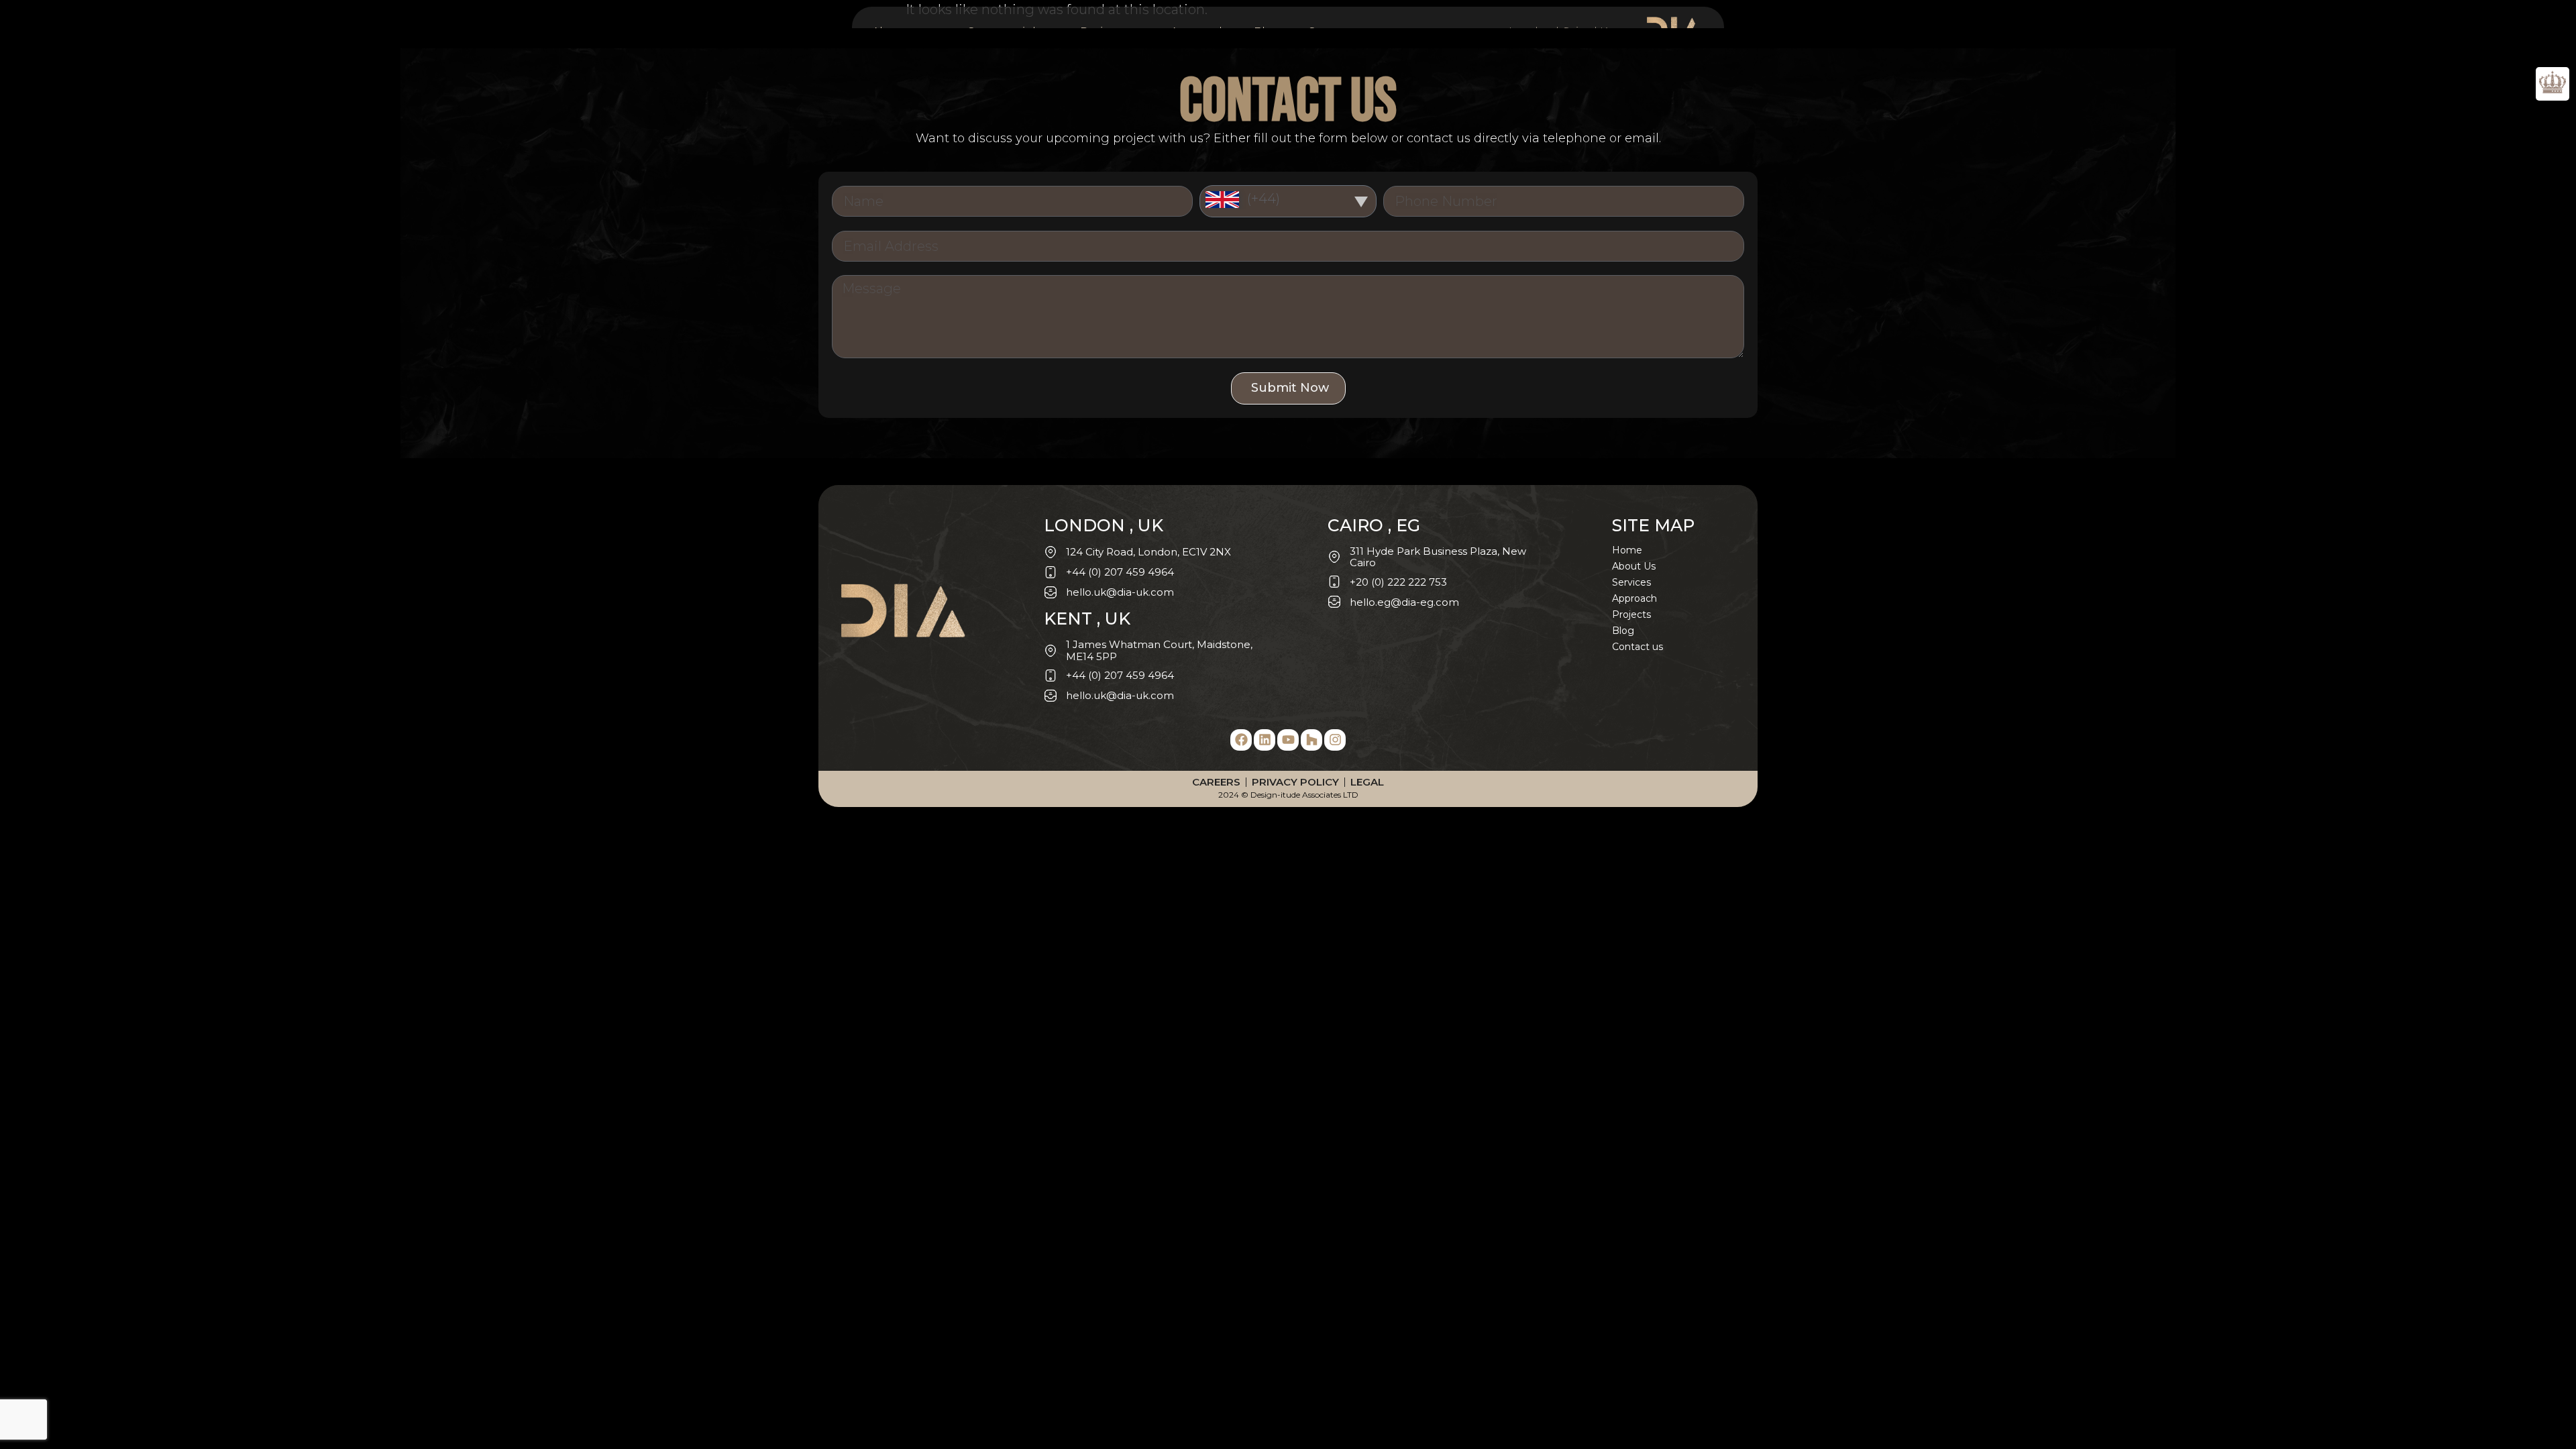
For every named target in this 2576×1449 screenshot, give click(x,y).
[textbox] (1288, 199)
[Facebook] (1241, 740)
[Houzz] (1311, 740)
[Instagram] (1335, 740)
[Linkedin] (1265, 740)
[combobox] (1288, 201)
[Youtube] (1288, 740)
